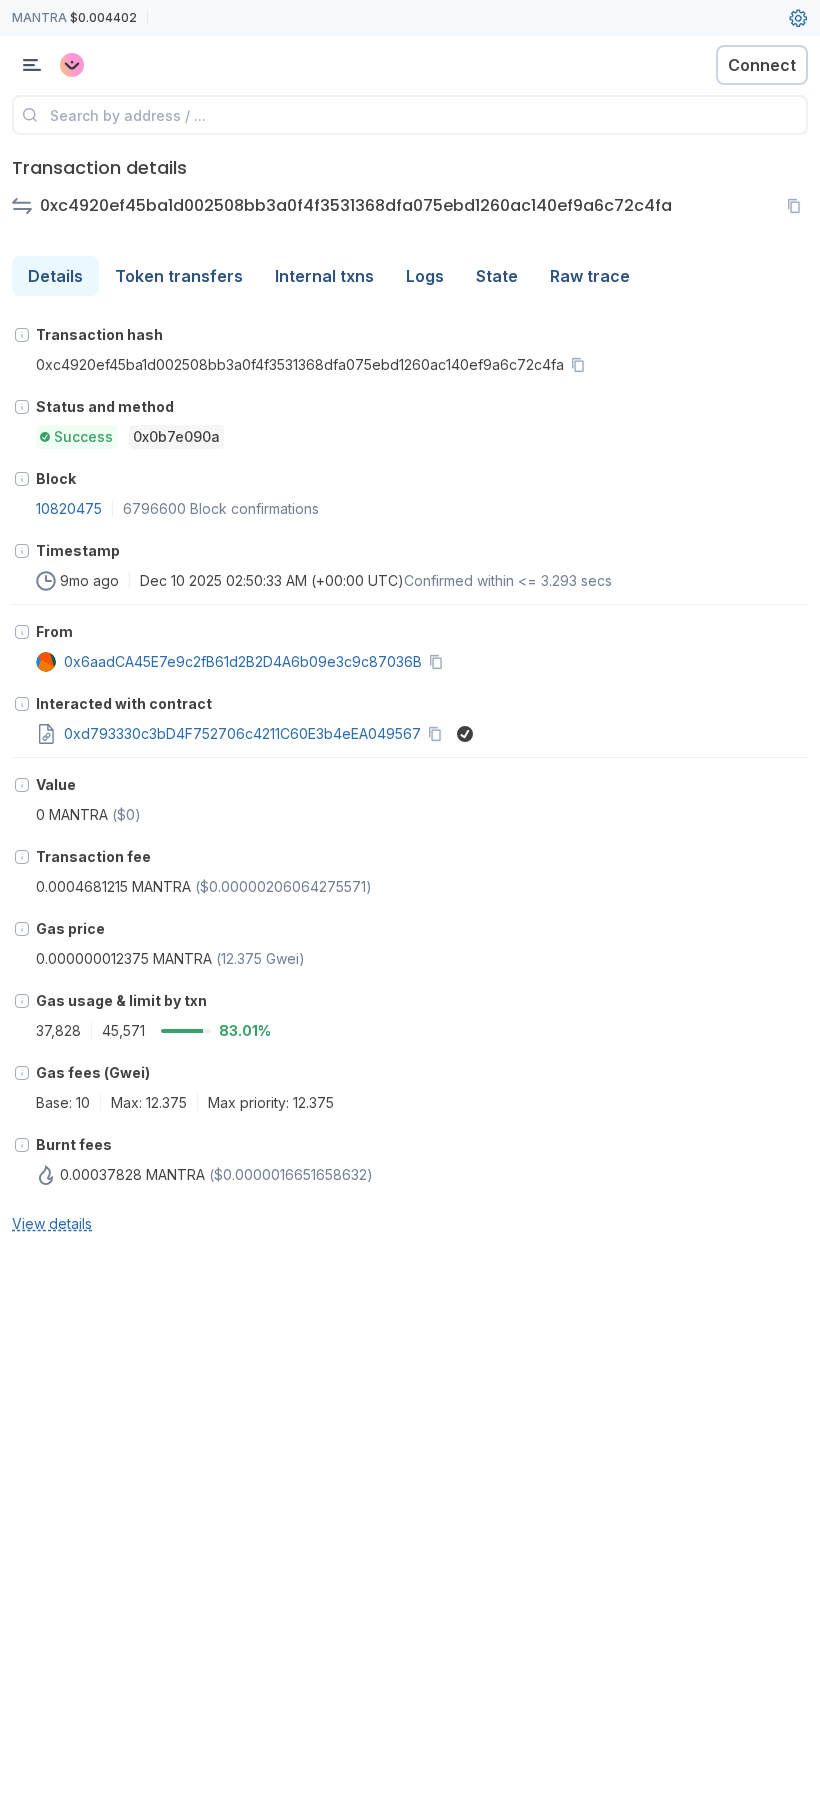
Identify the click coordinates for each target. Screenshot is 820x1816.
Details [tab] (55, 276)
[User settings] (798, 18)
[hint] (22, 335)
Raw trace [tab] (590, 276)
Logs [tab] (425, 276)
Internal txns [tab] (324, 276)
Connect (762, 65)
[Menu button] (32, 65)
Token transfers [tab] (179, 276)
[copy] (798, 206)
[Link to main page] (120, 65)
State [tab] (497, 276)
